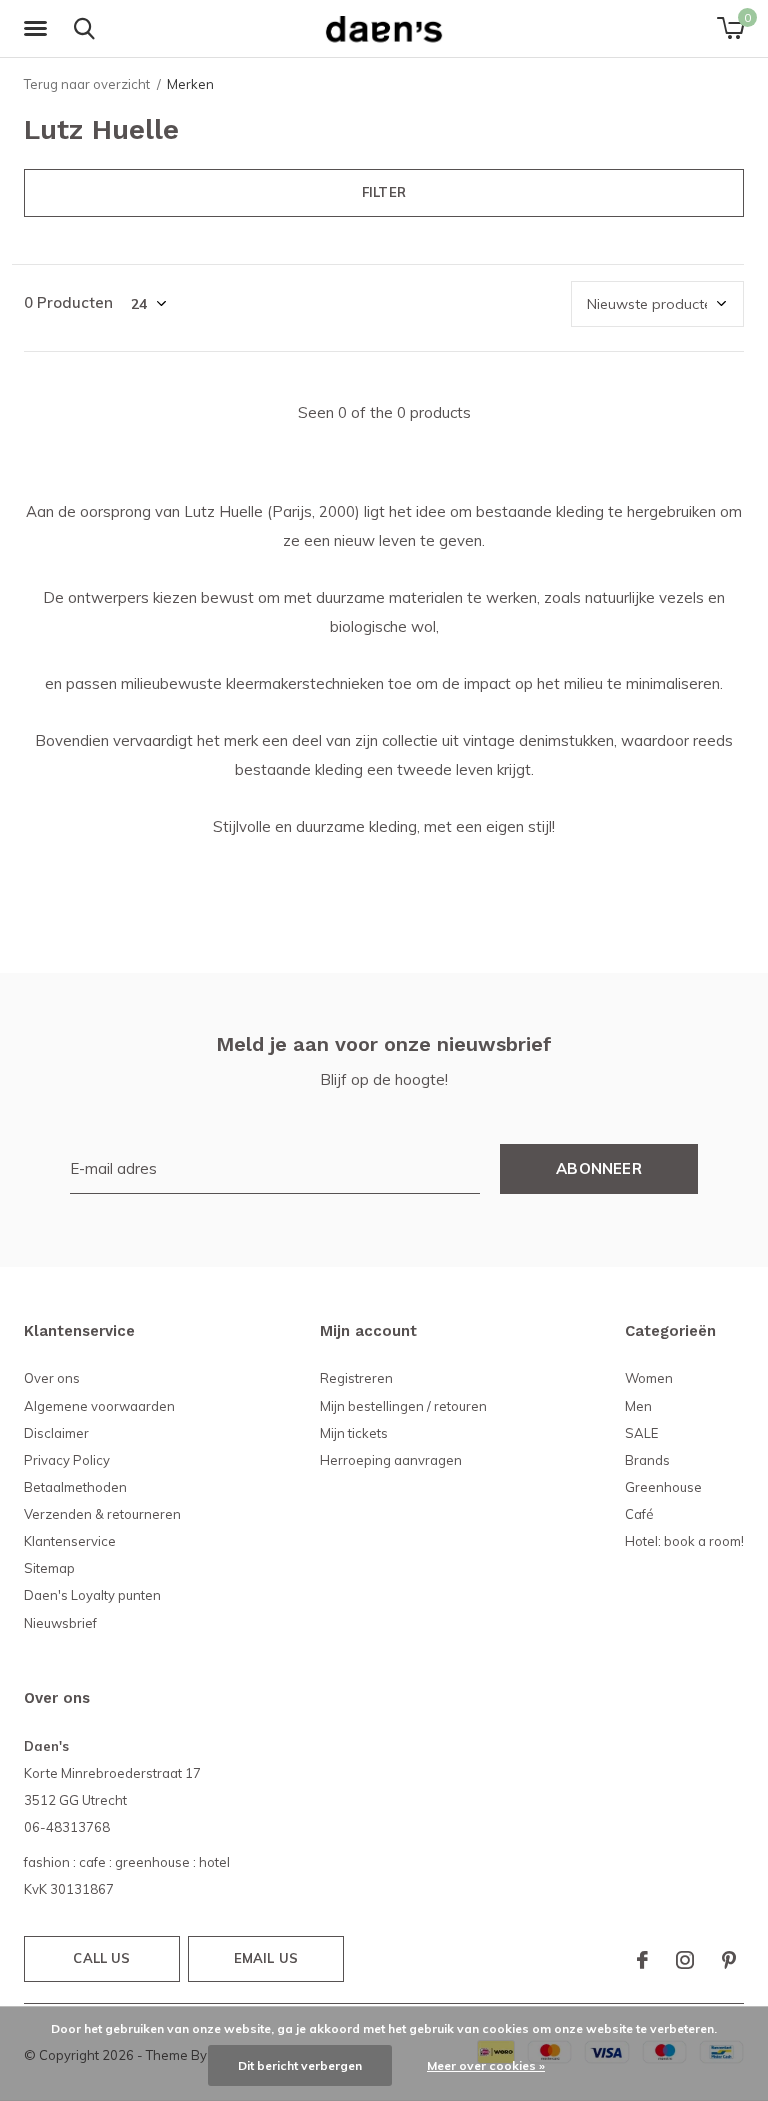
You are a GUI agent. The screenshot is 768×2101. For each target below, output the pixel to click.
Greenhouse (663, 1487)
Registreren (356, 1378)
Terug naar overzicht (87, 84)
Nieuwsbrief (60, 1623)
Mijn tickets (354, 1433)
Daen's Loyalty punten (92, 1595)
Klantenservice (70, 1541)
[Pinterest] (729, 1960)
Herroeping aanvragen (391, 1460)
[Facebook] (642, 1960)
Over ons (52, 1378)
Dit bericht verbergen (300, 2065)
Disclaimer (56, 1433)
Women (649, 1378)
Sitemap (49, 1568)
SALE (641, 1433)
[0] (730, 28)
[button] (39, 29)
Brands (647, 1460)
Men (638, 1406)
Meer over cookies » (486, 2065)
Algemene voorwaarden (99, 1406)
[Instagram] (685, 1960)
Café (639, 1514)
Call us (101, 1958)
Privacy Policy (67, 1460)
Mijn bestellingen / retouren (403, 1406)
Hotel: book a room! (684, 1541)
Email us (266, 1958)
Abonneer (599, 1168)
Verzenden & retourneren (102, 1514)
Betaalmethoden (75, 1487)
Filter (384, 192)
